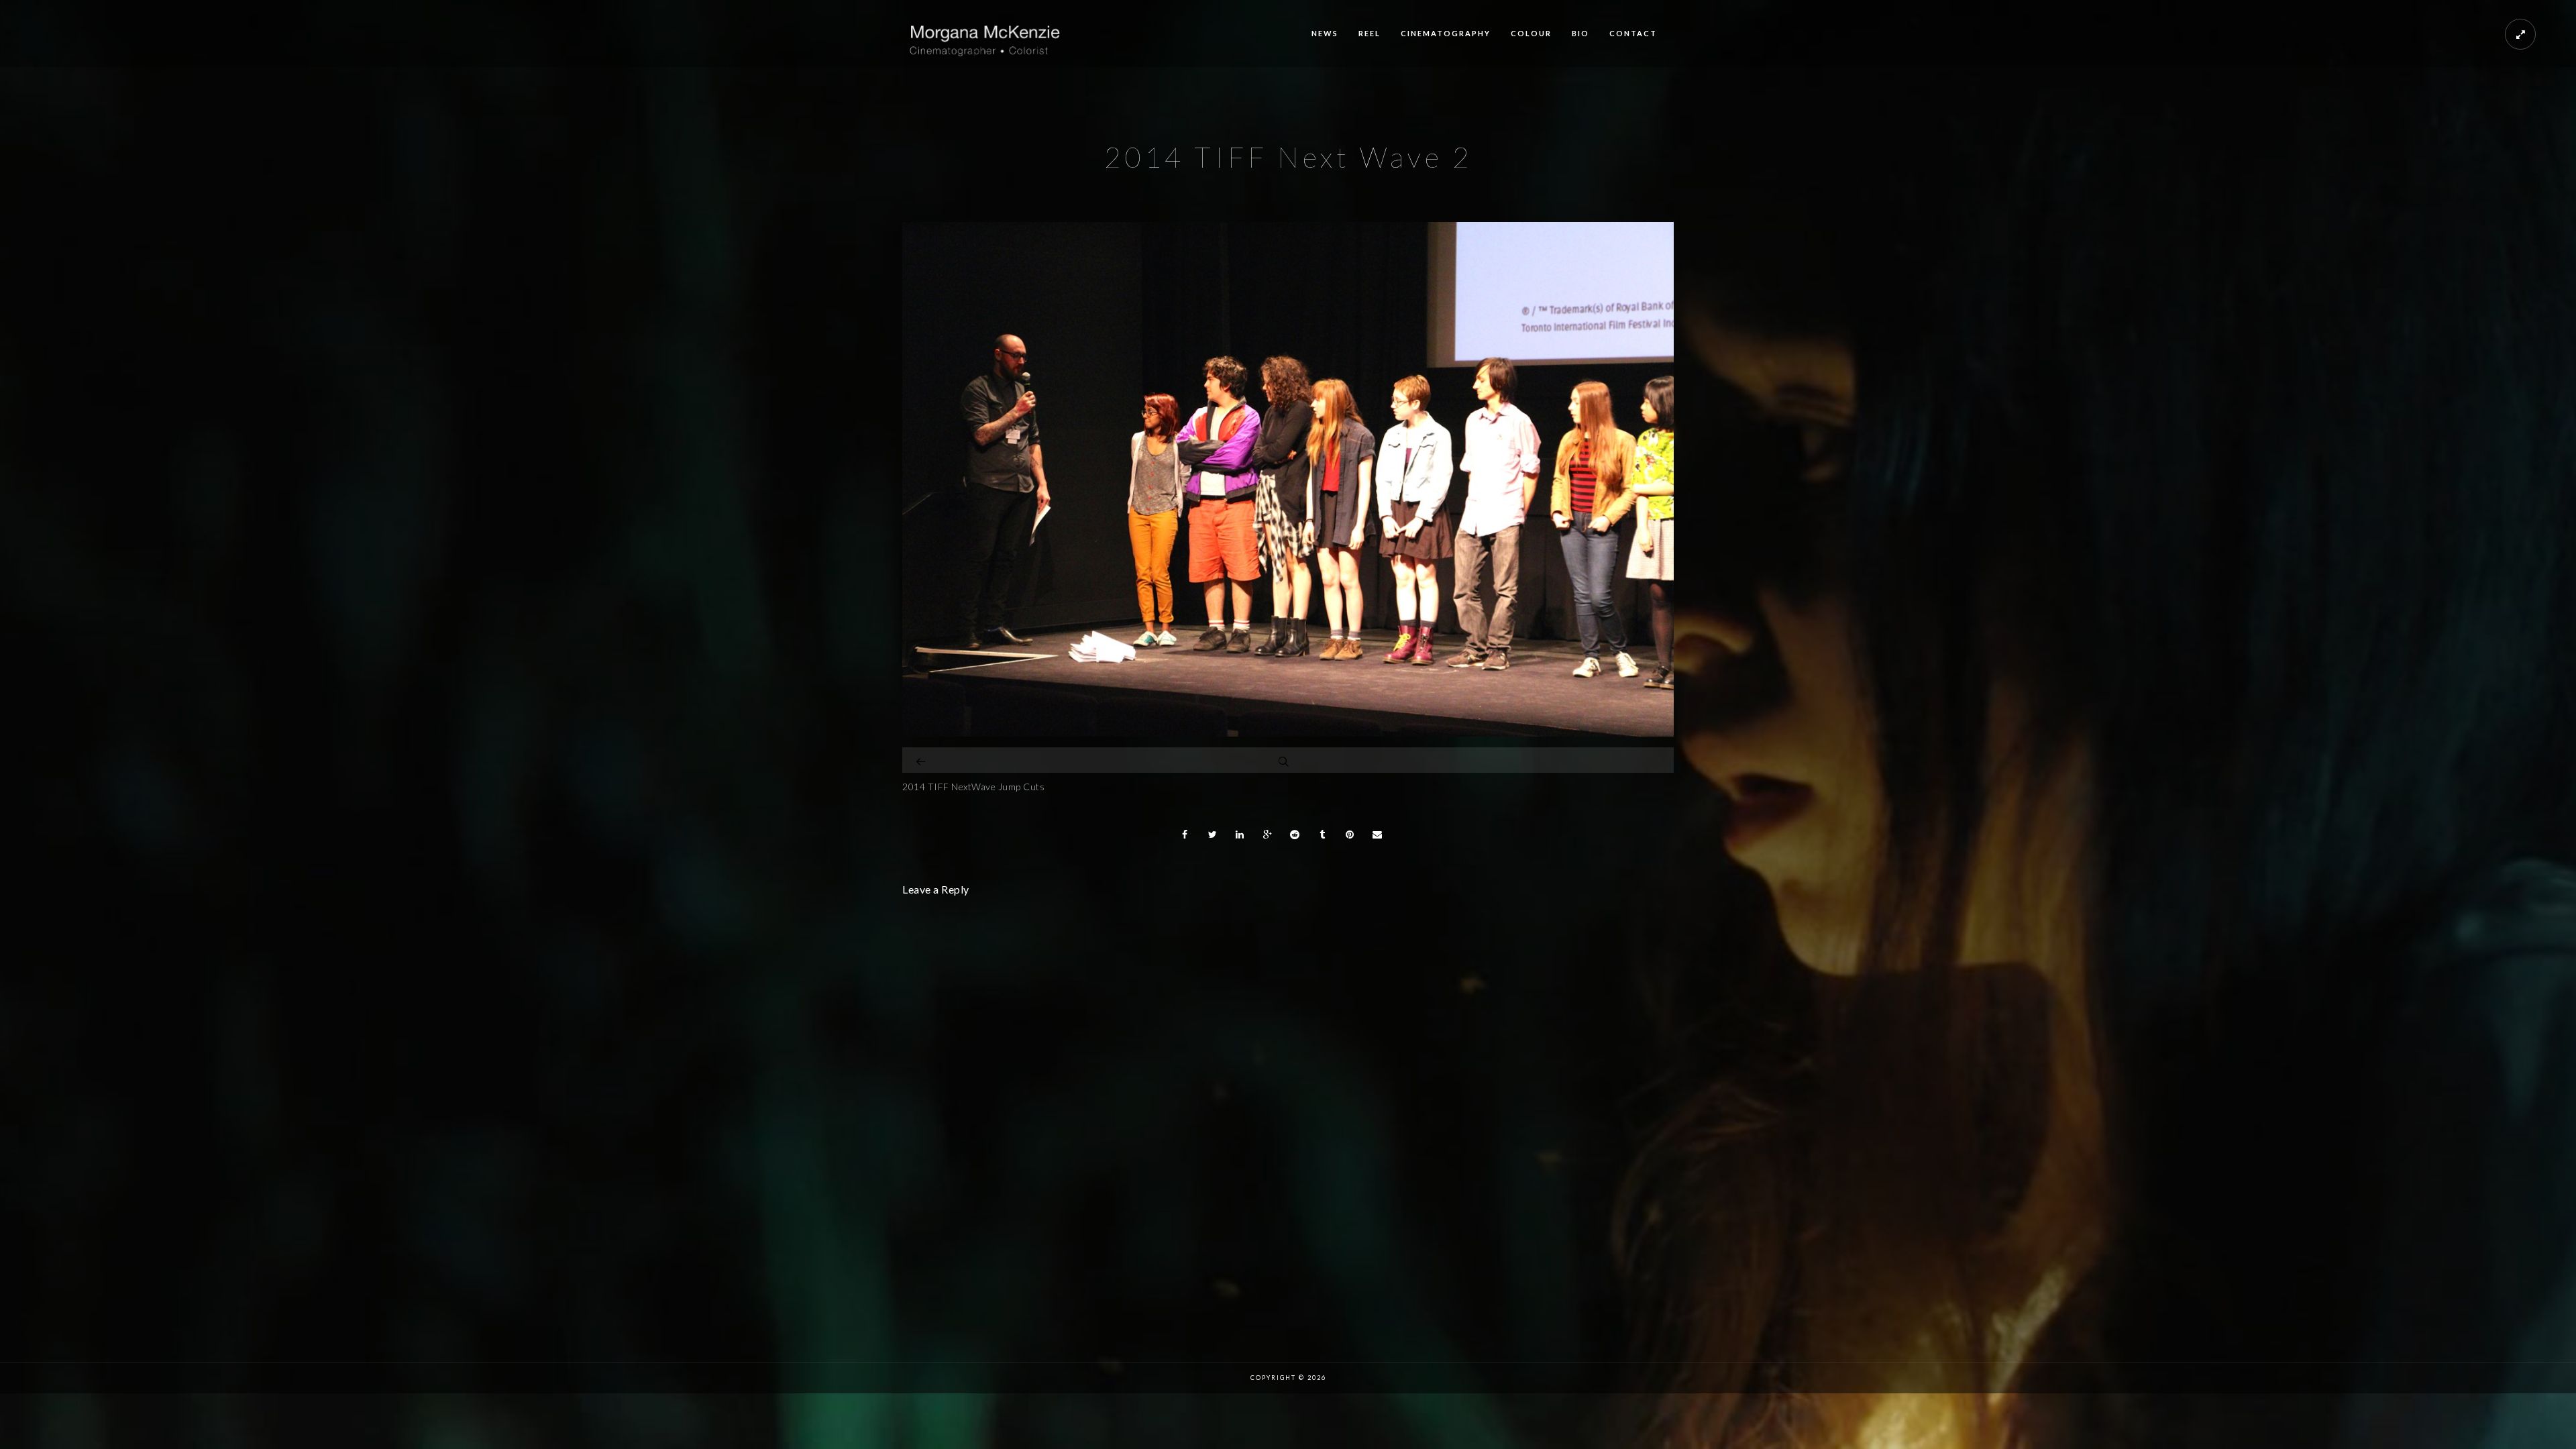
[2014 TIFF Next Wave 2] (1288, 733)
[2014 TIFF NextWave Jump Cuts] (922, 760)
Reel (1370, 33)
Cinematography (1446, 33)
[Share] (1185, 835)
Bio (1580, 33)
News (1325, 33)
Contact (1633, 33)
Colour (1531, 33)
